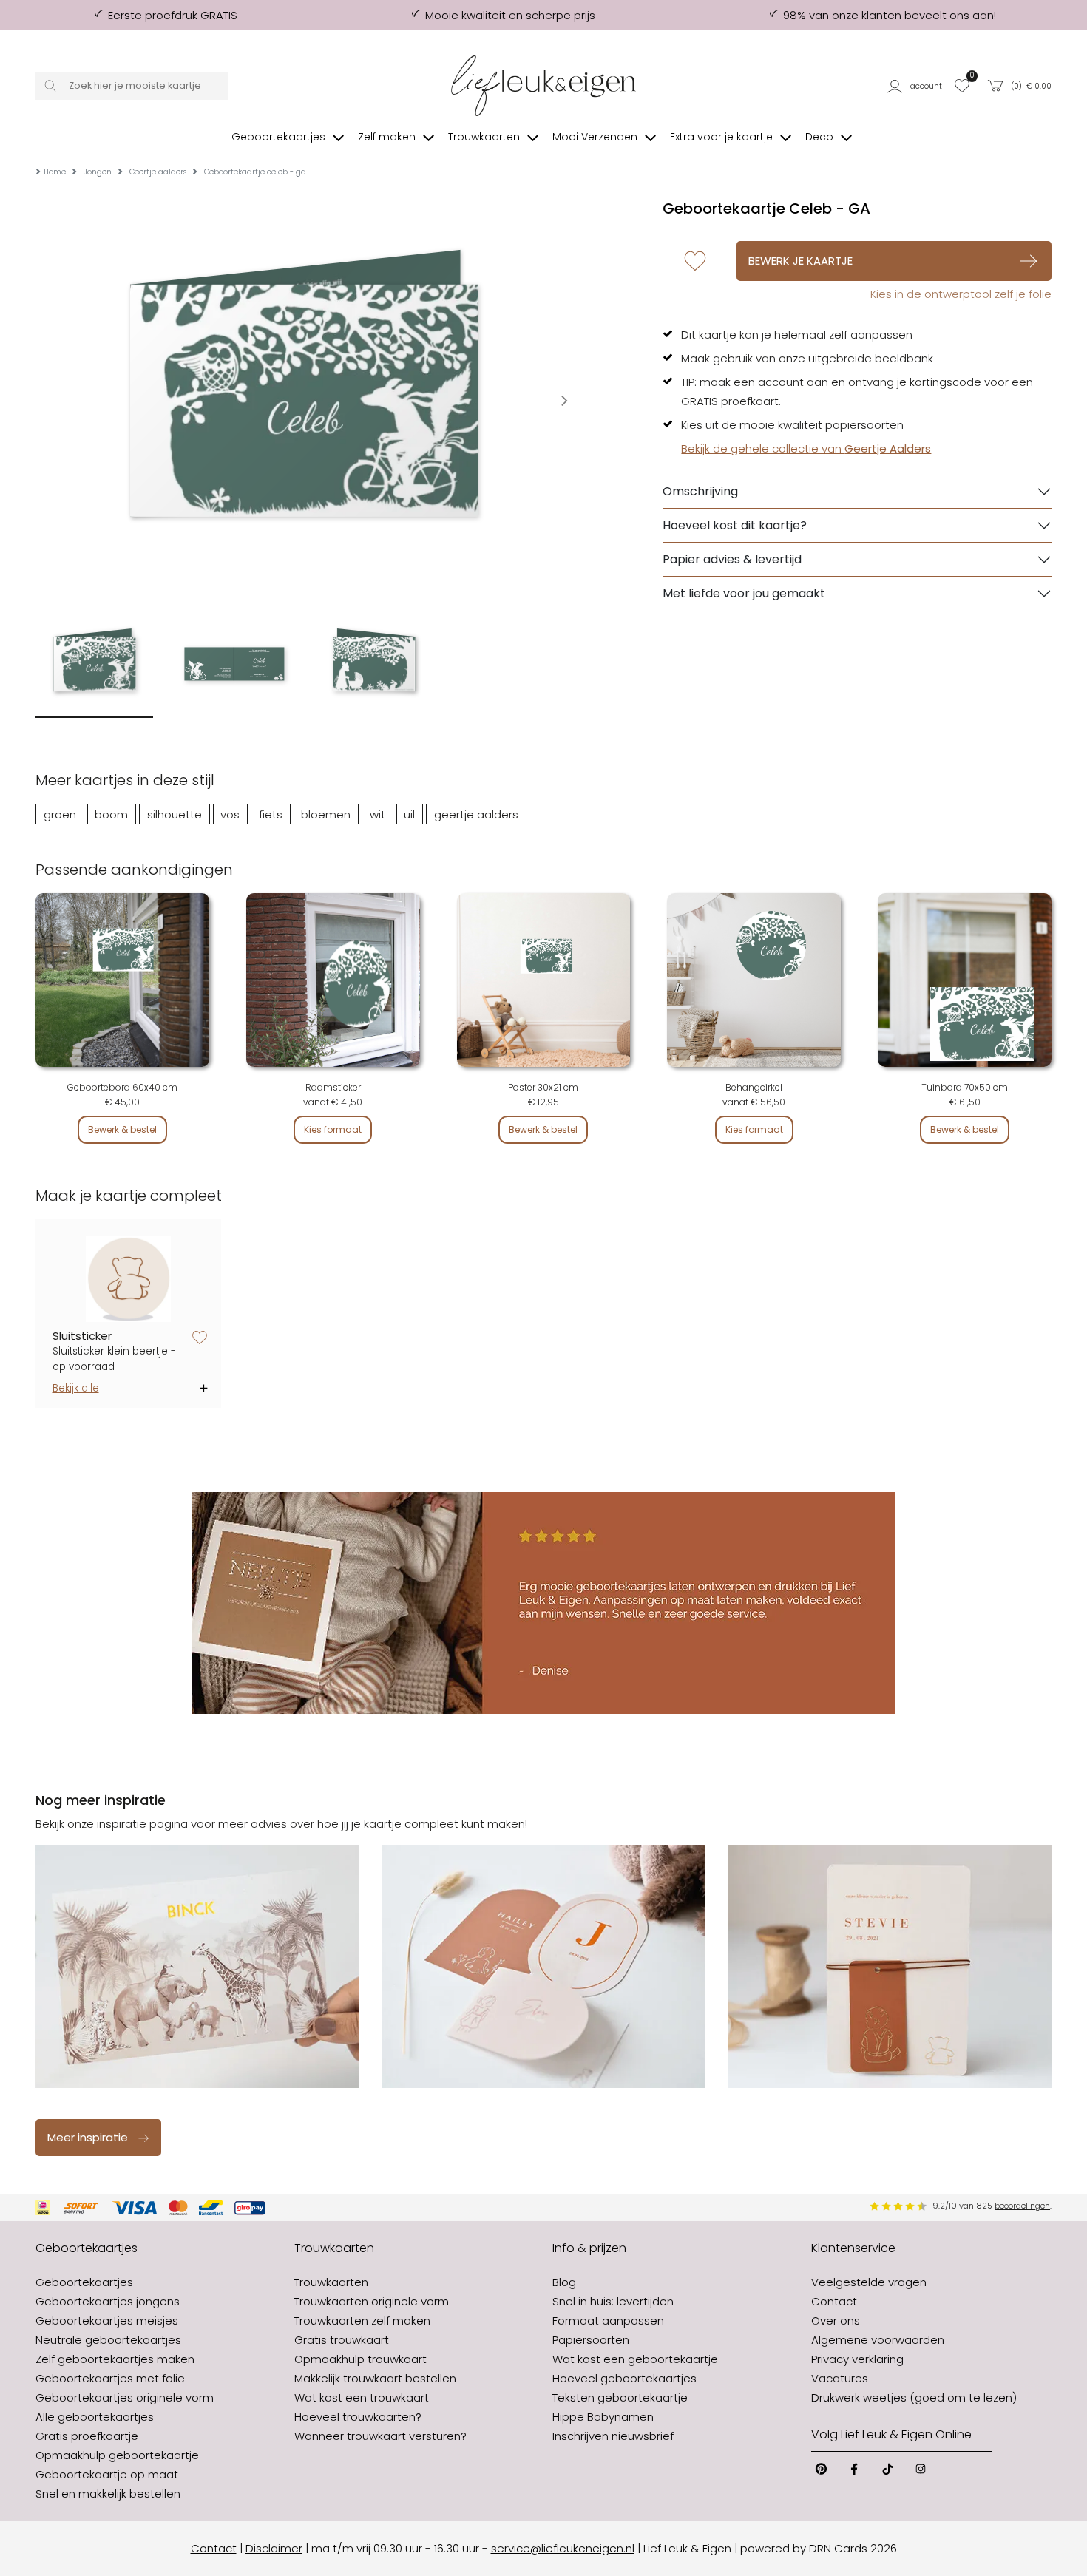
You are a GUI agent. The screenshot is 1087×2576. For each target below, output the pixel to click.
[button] (916, 86)
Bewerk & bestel (122, 1129)
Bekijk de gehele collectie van (806, 448)
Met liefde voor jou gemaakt (744, 593)
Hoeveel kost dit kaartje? (735, 525)
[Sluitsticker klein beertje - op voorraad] (129, 1279)
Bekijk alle (76, 1388)
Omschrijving (700, 491)
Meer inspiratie (88, 2137)
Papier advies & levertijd (732, 559)
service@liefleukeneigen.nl (563, 2548)
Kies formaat (333, 1129)
